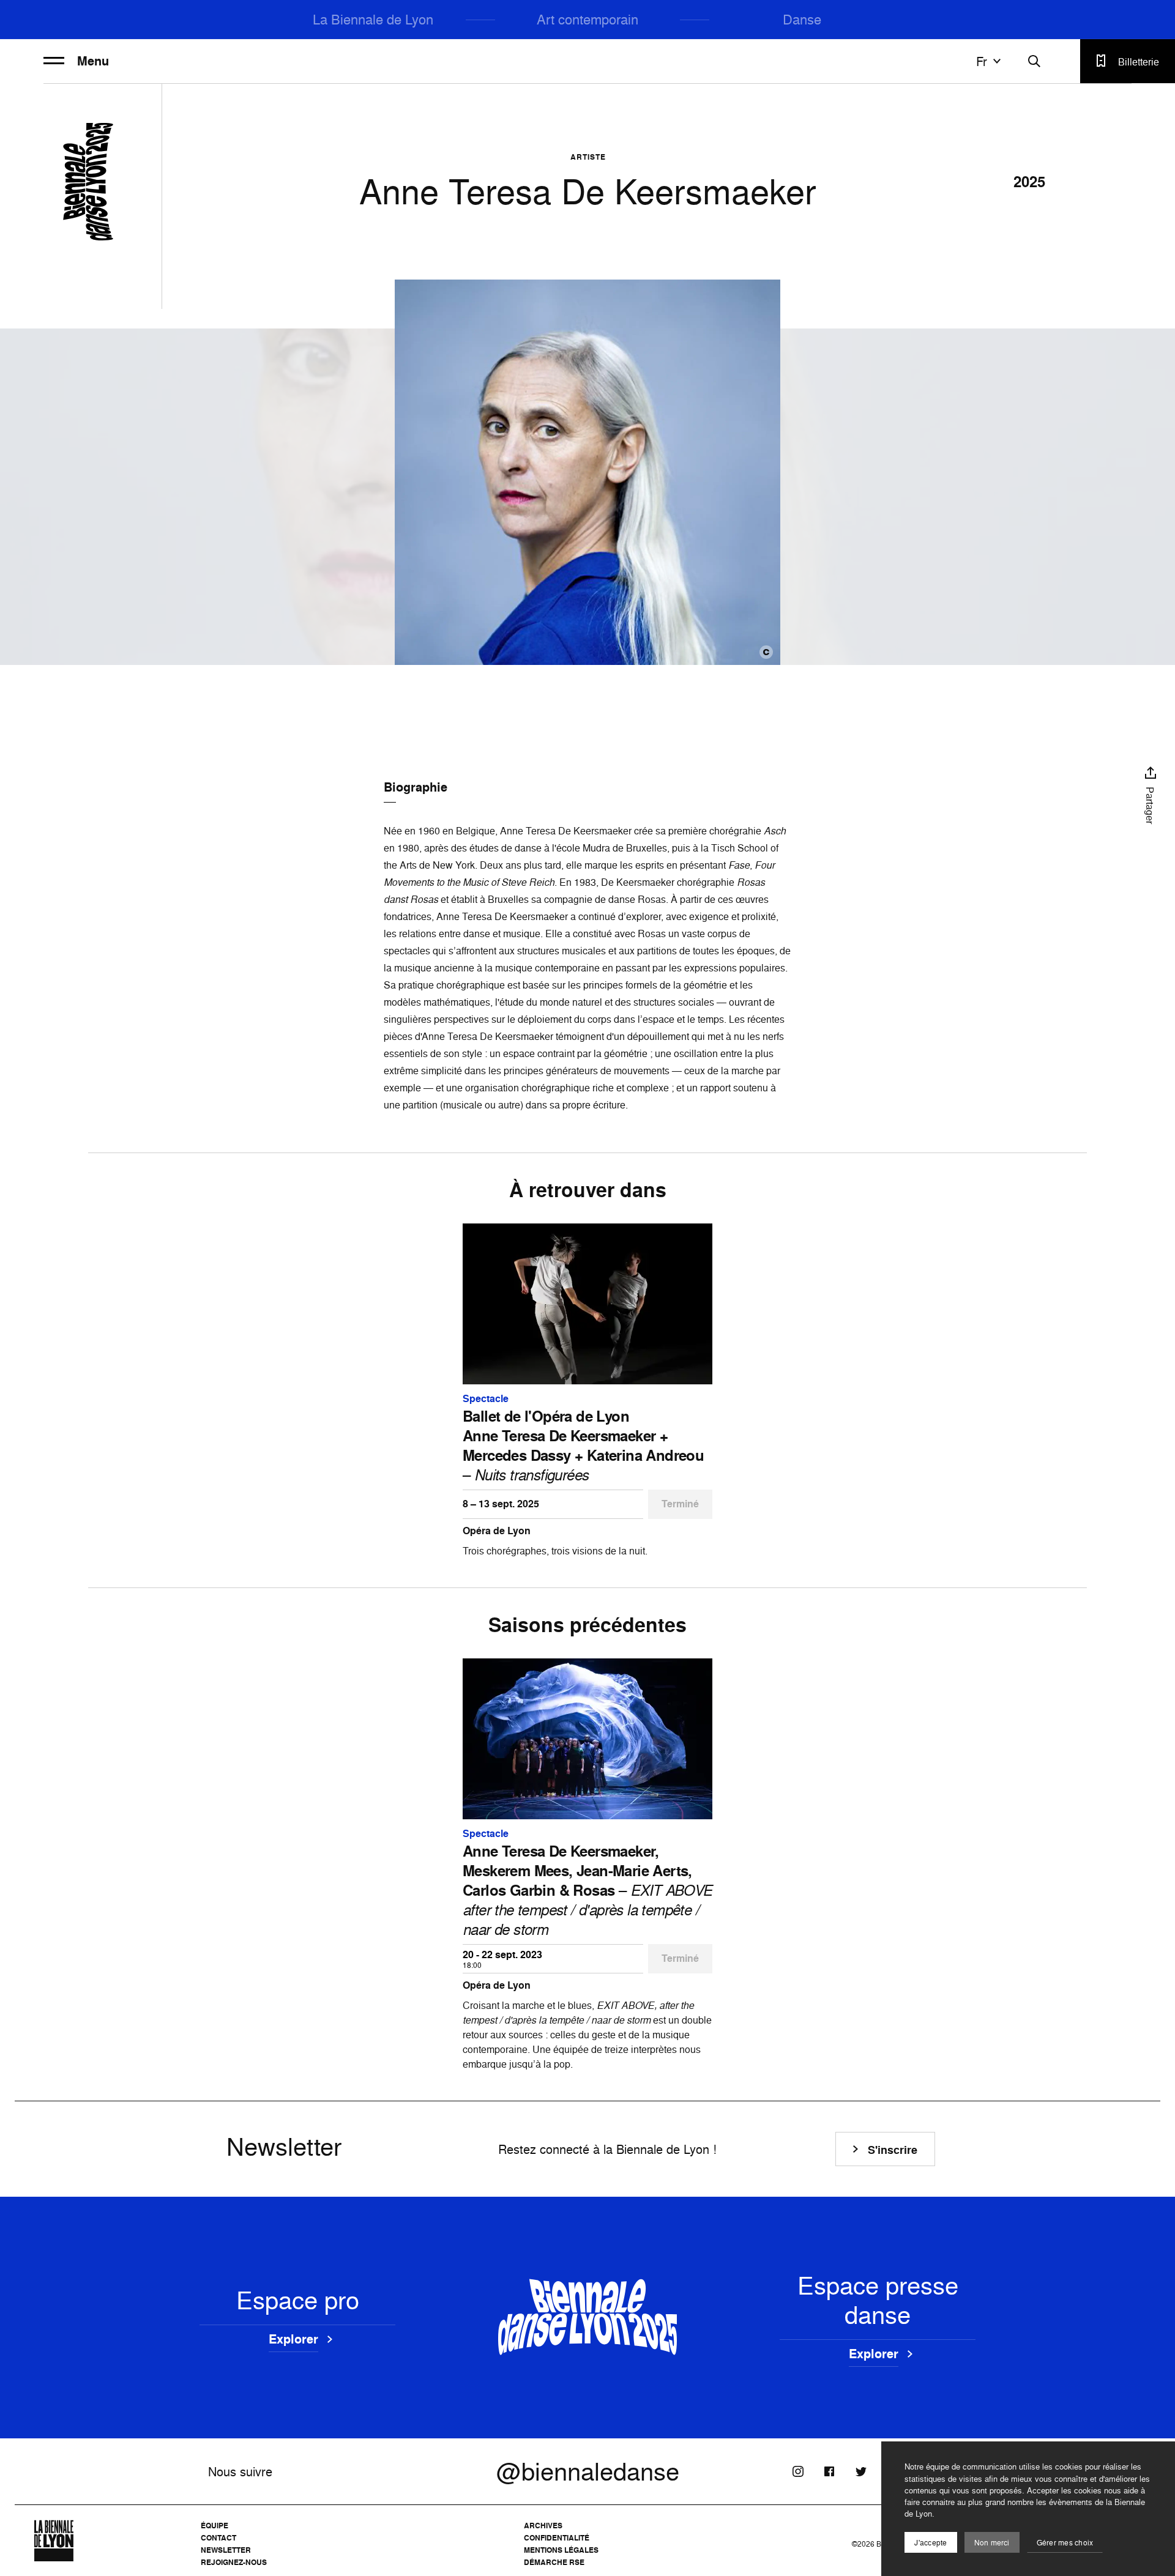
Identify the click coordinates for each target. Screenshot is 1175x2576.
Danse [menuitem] (802, 19)
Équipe (214, 2526)
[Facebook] (829, 2471)
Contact (218, 2538)
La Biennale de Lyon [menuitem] (373, 19)
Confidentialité (557, 2538)
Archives (543, 2526)
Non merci (992, 2543)
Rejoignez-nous (234, 2562)
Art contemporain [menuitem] (587, 19)
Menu (93, 61)
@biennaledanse (588, 2471)
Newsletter (226, 2550)
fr (982, 61)
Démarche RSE (554, 2562)
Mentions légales (561, 2550)
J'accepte (931, 2543)
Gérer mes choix (1065, 2543)
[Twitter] (860, 2471)
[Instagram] (798, 2471)
